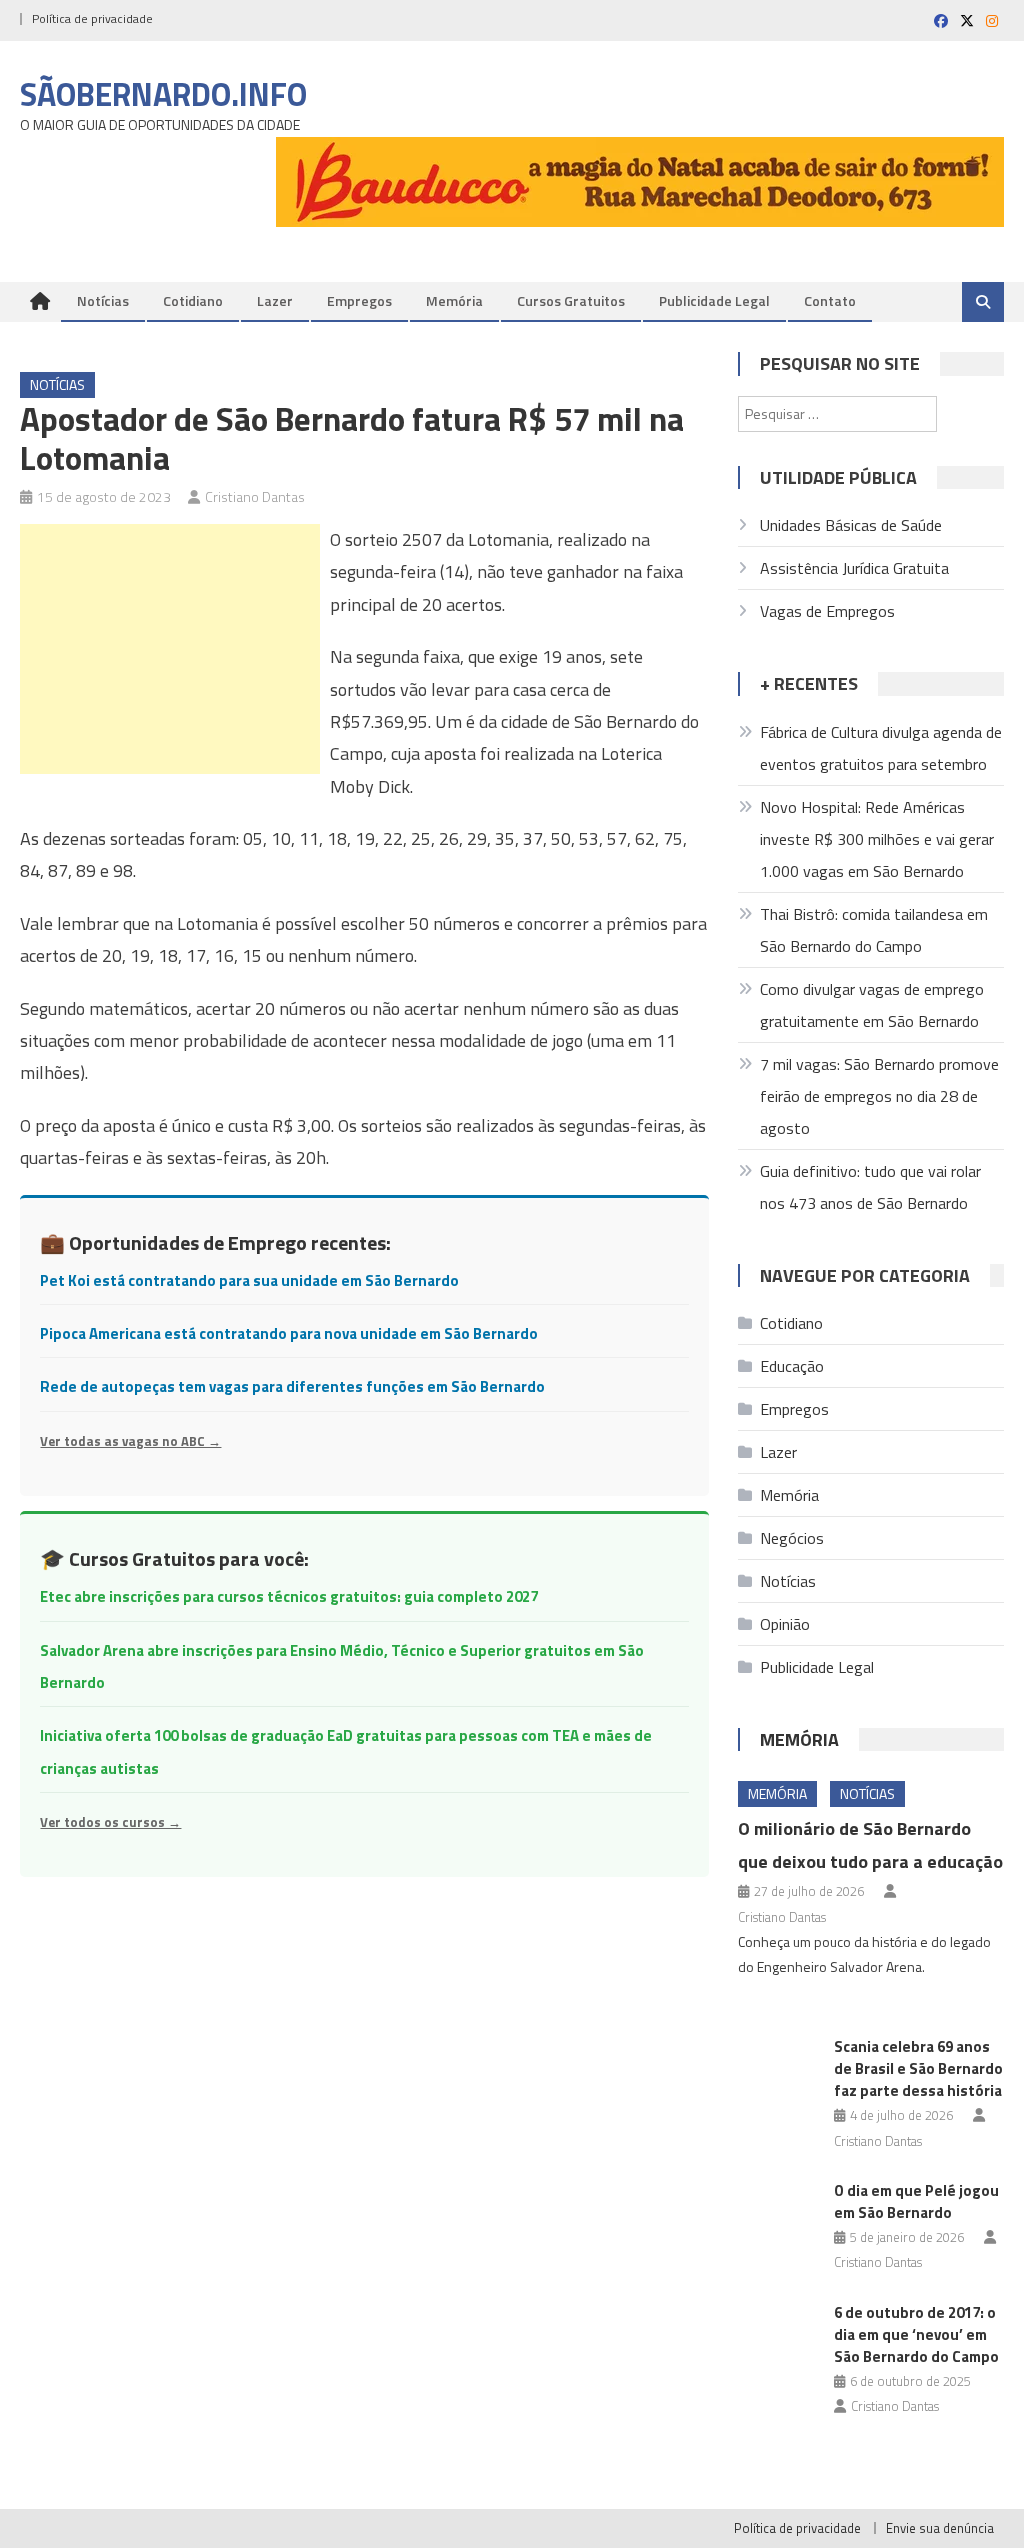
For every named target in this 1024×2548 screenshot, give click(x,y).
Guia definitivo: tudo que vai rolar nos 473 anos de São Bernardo (870, 1187)
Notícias (103, 300)
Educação (792, 1366)
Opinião (785, 1624)
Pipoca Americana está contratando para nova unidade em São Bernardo (289, 1333)
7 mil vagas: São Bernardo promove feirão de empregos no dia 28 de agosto (879, 1096)
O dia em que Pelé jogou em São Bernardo (916, 2201)
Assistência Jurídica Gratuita (854, 568)
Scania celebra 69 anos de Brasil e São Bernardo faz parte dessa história (918, 2068)
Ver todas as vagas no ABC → (130, 1441)
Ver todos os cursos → (110, 1822)
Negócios (792, 1538)
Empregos (359, 300)
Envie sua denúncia (940, 2528)
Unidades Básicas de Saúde (851, 525)
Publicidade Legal (714, 300)
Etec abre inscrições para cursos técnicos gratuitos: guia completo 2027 (289, 1596)
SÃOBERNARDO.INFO (163, 94)
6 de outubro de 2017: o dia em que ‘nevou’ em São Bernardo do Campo (916, 2334)
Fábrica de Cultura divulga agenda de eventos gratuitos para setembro (881, 748)
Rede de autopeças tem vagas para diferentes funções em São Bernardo (292, 1386)
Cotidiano (193, 300)
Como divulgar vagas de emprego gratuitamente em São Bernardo (872, 1005)
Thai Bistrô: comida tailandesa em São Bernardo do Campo (874, 930)
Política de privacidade (92, 18)
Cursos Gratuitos (571, 300)
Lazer (275, 300)
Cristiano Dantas (255, 496)
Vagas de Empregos (827, 611)
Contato (830, 300)
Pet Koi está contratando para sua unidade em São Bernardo (249, 1280)
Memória (454, 300)
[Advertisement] (170, 649)
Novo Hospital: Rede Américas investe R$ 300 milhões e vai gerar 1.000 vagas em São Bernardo (877, 839)
